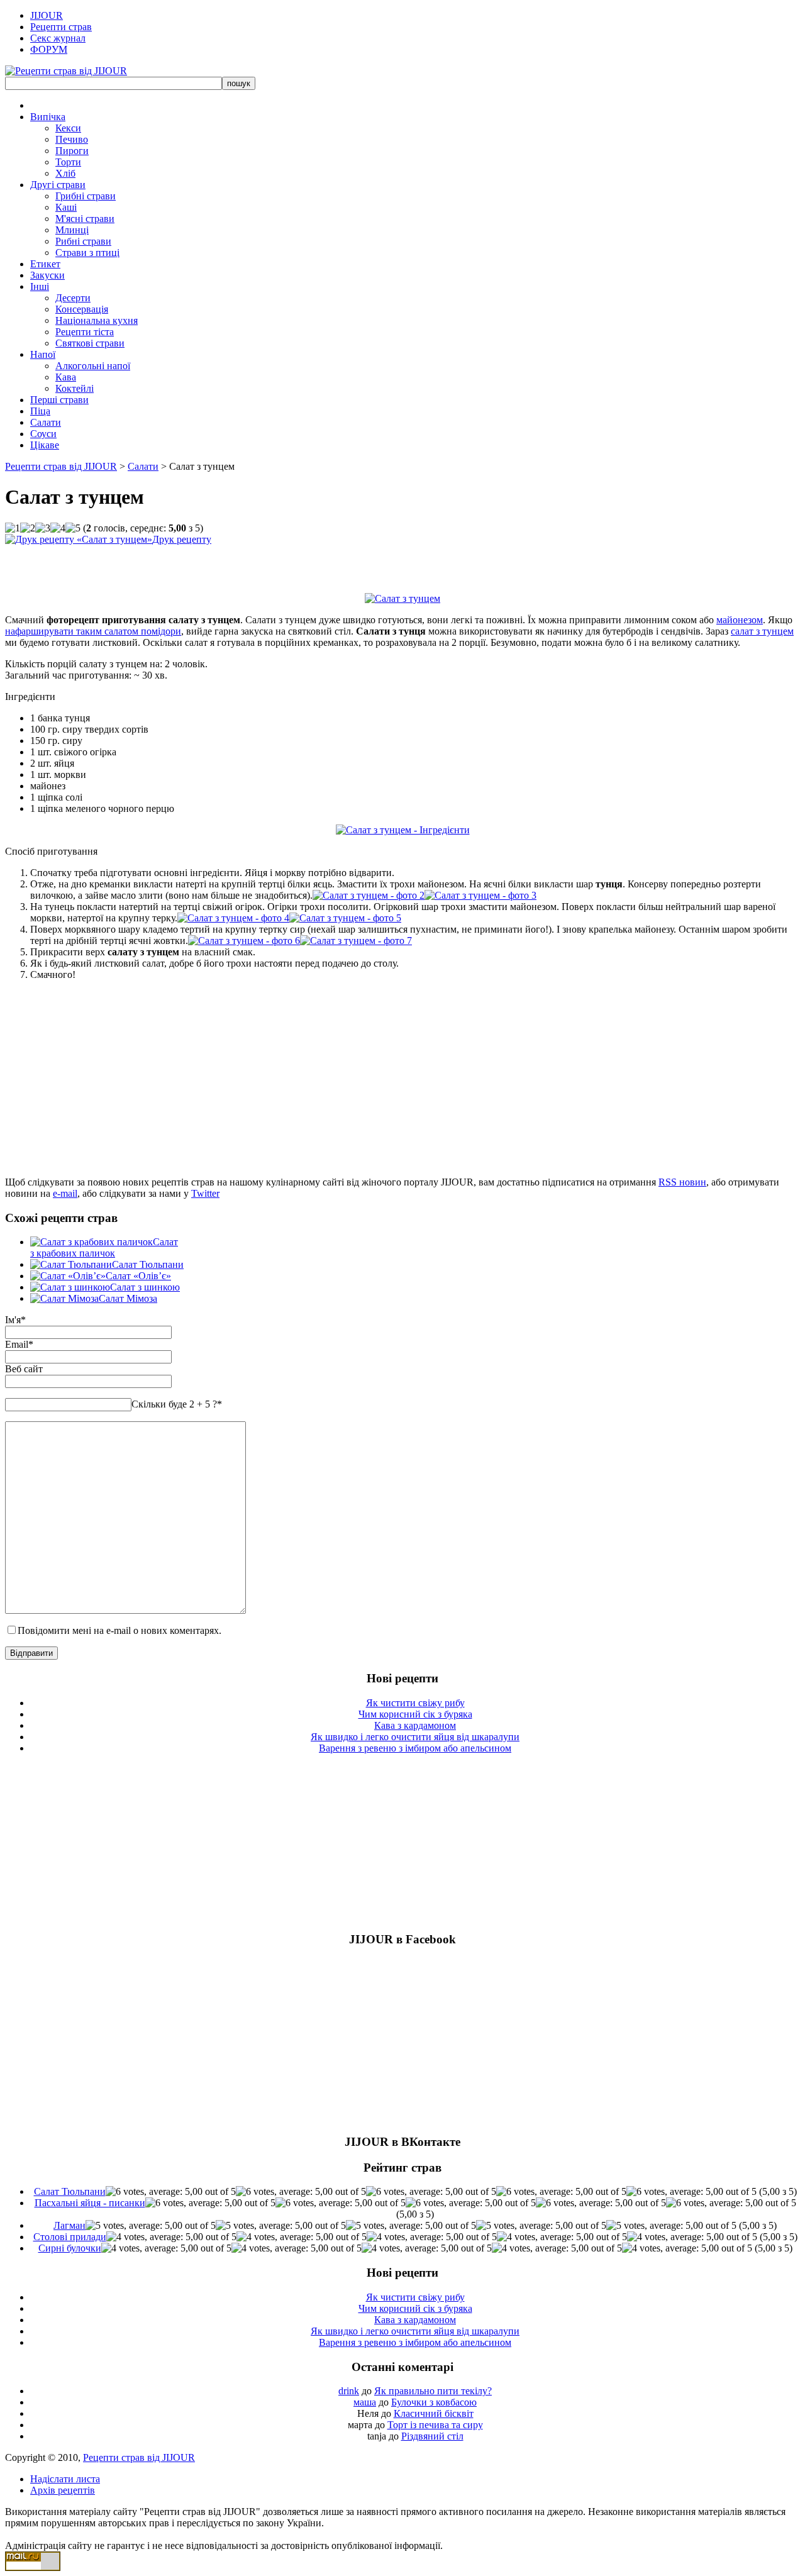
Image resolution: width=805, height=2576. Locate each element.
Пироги (72, 151)
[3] (43, 528)
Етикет (45, 264)
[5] (73, 528)
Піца (40, 411)
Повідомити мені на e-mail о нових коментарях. (119, 1630)
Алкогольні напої (93, 366)
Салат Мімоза (128, 1298)
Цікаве (45, 445)
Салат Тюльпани (148, 1264)
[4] (58, 528)
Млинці (72, 230)
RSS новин (682, 1182)
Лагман (69, 2225)
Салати (46, 422)
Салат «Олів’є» (138, 1276)
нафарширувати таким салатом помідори (93, 631)
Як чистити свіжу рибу (415, 1703)
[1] (13, 528)
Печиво (72, 139)
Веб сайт (24, 1369)
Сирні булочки (70, 2248)
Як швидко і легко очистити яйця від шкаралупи (415, 1737)
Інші (40, 286)
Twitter (205, 1193)
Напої (43, 354)
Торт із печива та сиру (435, 2425)
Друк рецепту (182, 539)
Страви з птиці (87, 253)
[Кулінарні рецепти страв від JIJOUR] (66, 71)
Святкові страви (90, 343)
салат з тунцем (762, 631)
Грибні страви (86, 196)
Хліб (65, 173)
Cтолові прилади (70, 2237)
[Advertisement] (152, 564)
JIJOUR (47, 15)
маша (365, 2402)
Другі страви (58, 185)
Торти (68, 162)
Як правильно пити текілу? (433, 2391)
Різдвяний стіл (432, 2436)
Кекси (68, 128)
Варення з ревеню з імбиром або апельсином (415, 1748)
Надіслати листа (65, 2479)
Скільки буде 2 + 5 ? (177, 1404)
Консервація (82, 309)
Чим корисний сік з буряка (415, 1714)
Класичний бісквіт (434, 2413)
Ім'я (13, 1320)
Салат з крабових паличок (104, 1247)
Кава (66, 377)
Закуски (47, 275)
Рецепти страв (61, 27)
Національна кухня (97, 320)
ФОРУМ (49, 49)
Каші (66, 207)
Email (17, 1344)
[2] (28, 528)
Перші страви (59, 400)
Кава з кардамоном (415, 1725)
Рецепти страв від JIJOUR (61, 466)
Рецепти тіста (85, 332)
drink (349, 2391)
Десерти (73, 298)
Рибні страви (83, 241)
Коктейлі (75, 388)
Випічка (48, 117)
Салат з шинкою (145, 1287)
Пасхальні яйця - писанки (90, 2203)
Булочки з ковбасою (434, 2402)
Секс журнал (58, 38)
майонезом (740, 620)
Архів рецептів (63, 2490)
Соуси (43, 434)
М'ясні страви (85, 219)
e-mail (65, 1193)
